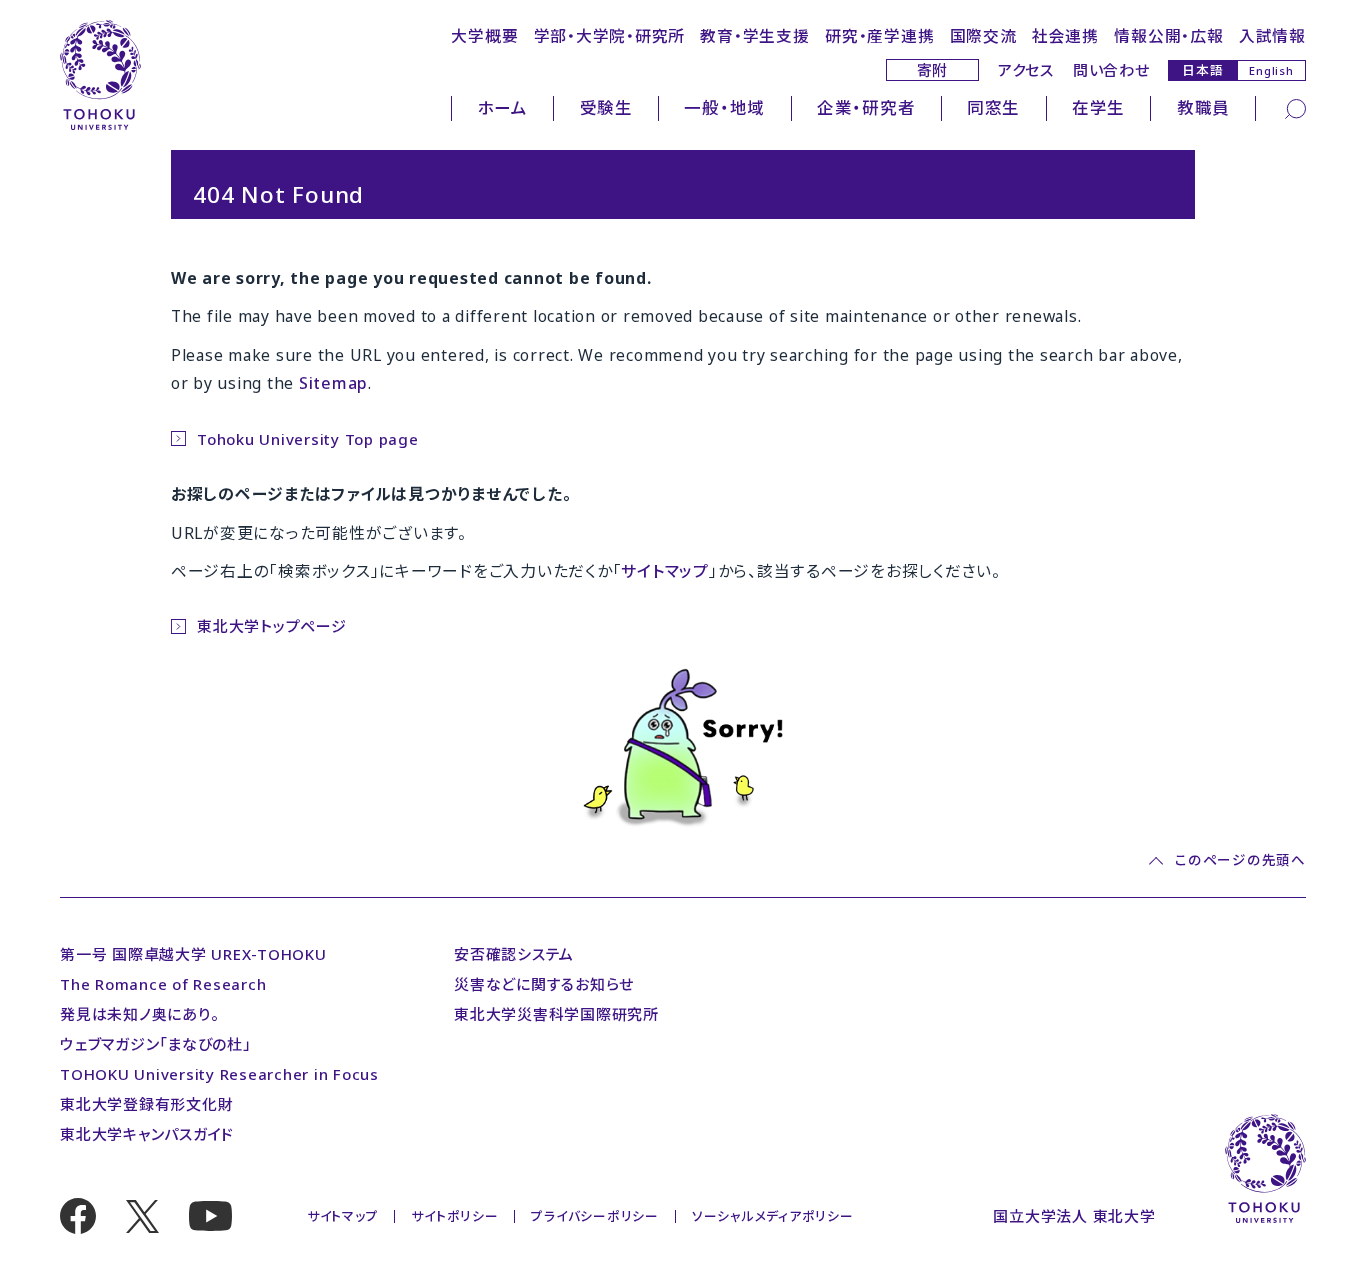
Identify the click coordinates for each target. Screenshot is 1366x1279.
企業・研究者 (866, 107)
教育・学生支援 (754, 36)
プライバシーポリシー (595, 1216)
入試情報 (1272, 36)
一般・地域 (724, 107)
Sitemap (333, 383)
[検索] (1295, 107)
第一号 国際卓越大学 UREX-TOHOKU (193, 954)
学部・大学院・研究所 (610, 36)
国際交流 (983, 36)
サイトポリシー (454, 1216)
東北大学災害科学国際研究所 (556, 1014)
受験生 (606, 107)
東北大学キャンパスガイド (147, 1134)
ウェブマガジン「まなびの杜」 (155, 1044)
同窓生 (993, 107)
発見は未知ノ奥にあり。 (139, 1014)
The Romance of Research (163, 984)
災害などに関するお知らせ (544, 984)
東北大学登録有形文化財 (146, 1104)
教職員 (1203, 107)
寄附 (933, 70)
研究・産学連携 (879, 36)
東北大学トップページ (272, 626)
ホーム (503, 107)
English (1271, 70)
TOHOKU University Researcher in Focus (219, 1074)
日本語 (1202, 69)
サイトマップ (665, 571)
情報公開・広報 (1168, 36)
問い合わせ (1111, 70)
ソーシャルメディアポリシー (773, 1216)
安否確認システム (514, 954)
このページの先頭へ (1240, 860)
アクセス (1026, 70)
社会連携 (1065, 36)
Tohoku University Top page (308, 439)
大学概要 (484, 36)
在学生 (1098, 107)
